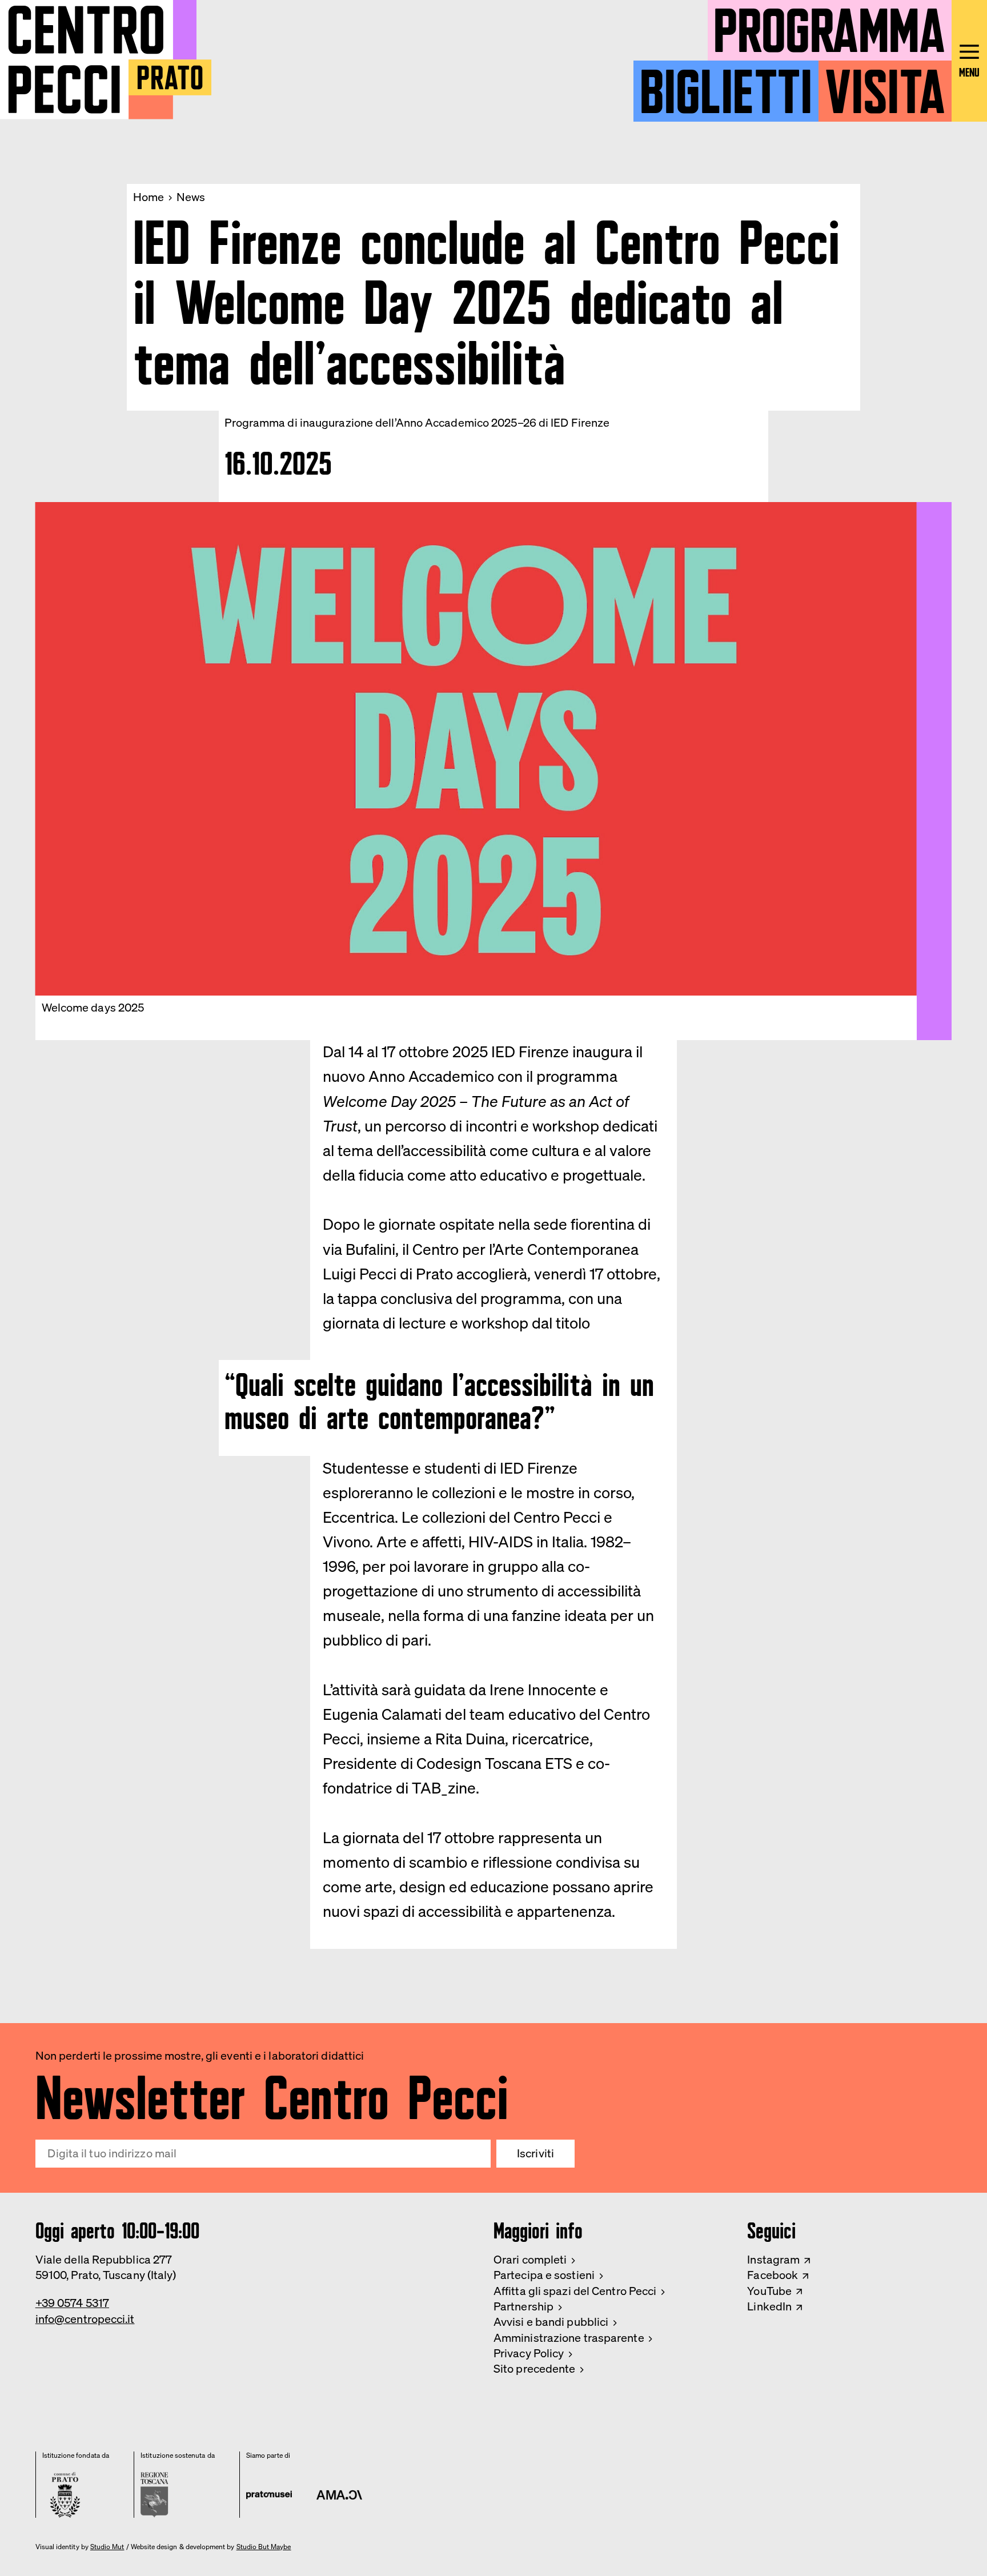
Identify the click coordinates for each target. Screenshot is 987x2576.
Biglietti (726, 85)
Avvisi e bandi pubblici (551, 2322)
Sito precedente (534, 2369)
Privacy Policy (529, 2353)
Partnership (523, 2306)
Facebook (773, 2275)
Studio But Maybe (264, 2547)
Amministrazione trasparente (569, 2338)
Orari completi (530, 2260)
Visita (885, 85)
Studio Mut (107, 2547)
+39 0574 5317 (72, 2303)
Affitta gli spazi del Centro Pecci (575, 2291)
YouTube (769, 2291)
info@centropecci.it (85, 2319)
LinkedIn (769, 2306)
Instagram (773, 2260)
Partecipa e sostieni (544, 2275)
